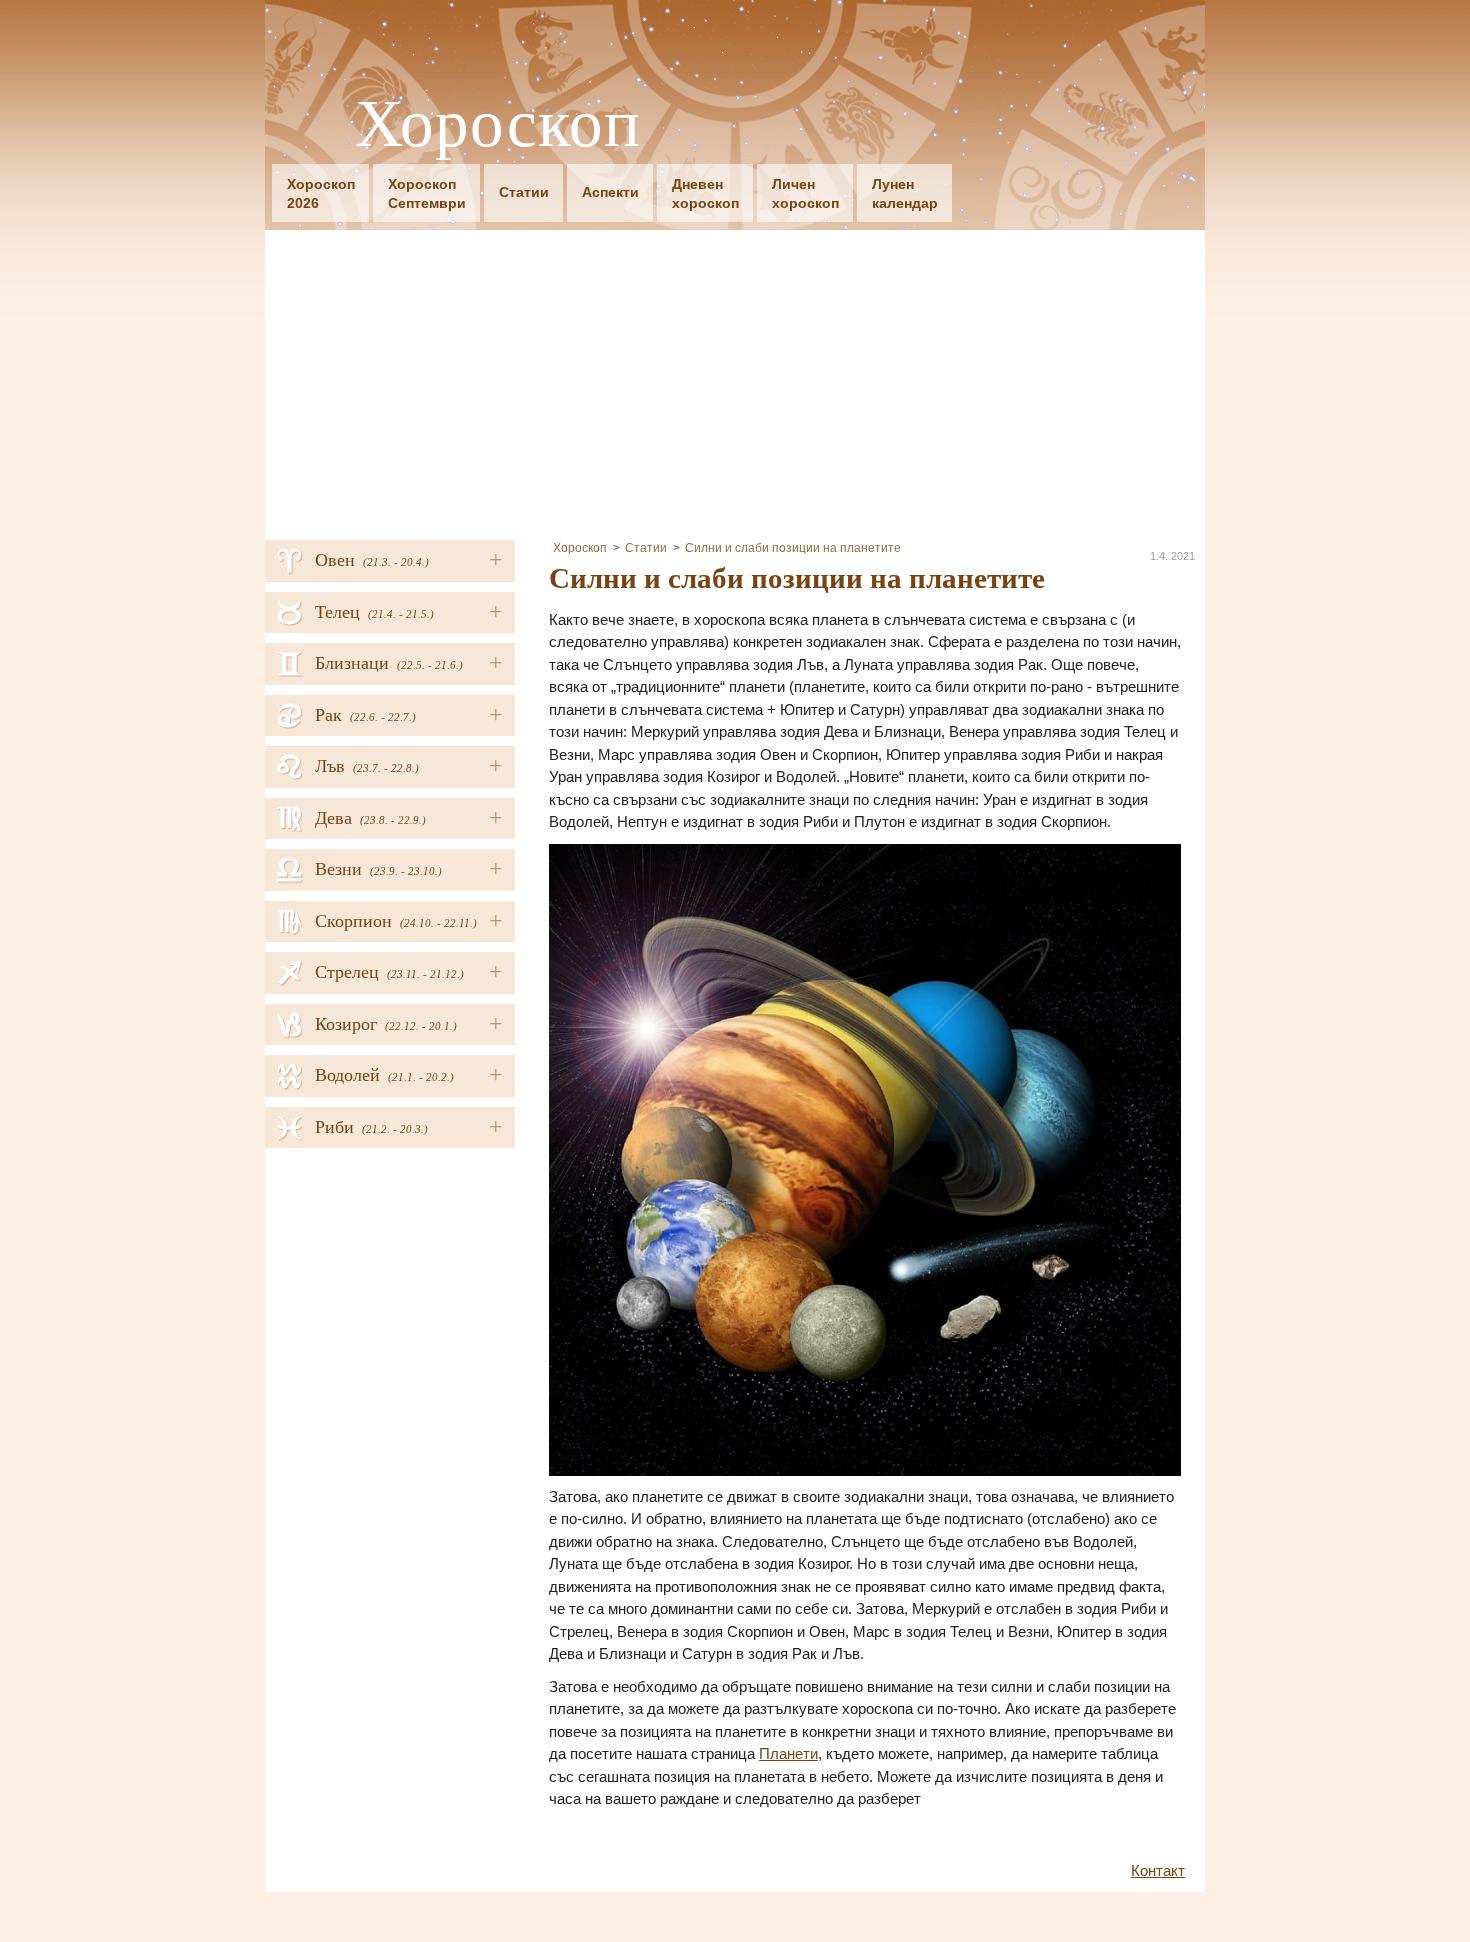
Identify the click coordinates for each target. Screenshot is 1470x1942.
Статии (524, 192)
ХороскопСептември (427, 193)
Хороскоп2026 (321, 193)
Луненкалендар (905, 193)
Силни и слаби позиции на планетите (793, 548)
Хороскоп (498, 121)
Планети (788, 1753)
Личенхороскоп (805, 193)
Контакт (1158, 1870)
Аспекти (610, 192)
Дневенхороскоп (705, 193)
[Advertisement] (735, 380)
